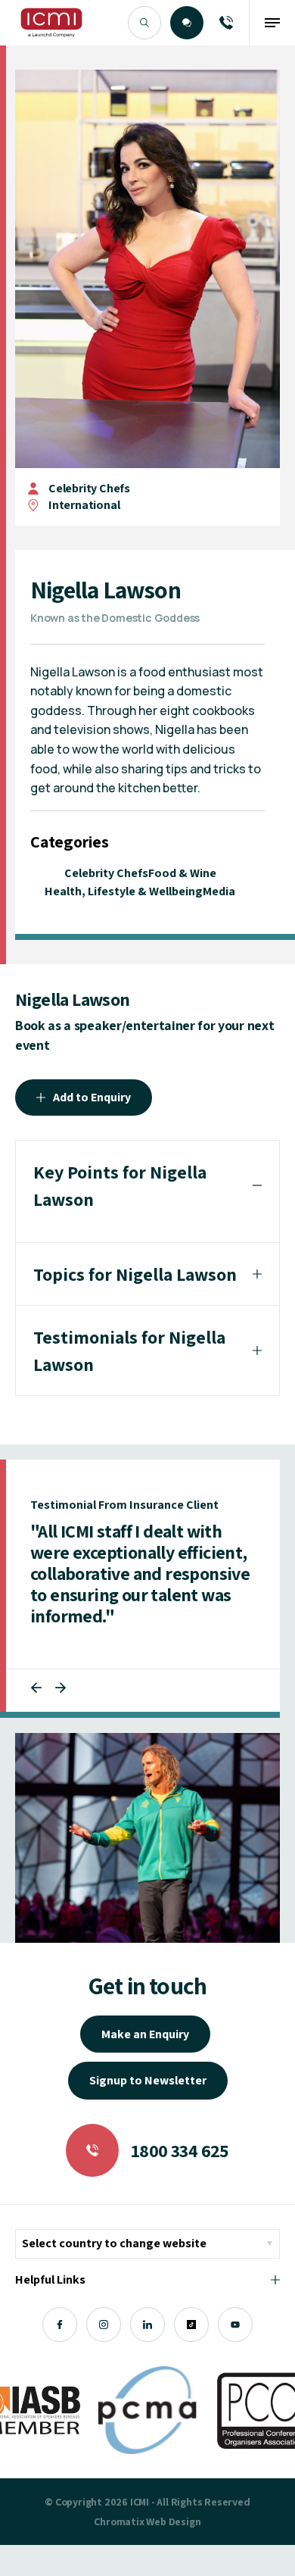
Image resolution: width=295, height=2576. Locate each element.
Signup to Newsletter (148, 2080)
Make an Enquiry (145, 2034)
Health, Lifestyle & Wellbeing (124, 891)
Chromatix (119, 2521)
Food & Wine (182, 873)
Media (219, 891)
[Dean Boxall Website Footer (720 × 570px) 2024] (147, 1838)
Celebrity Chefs (89, 488)
